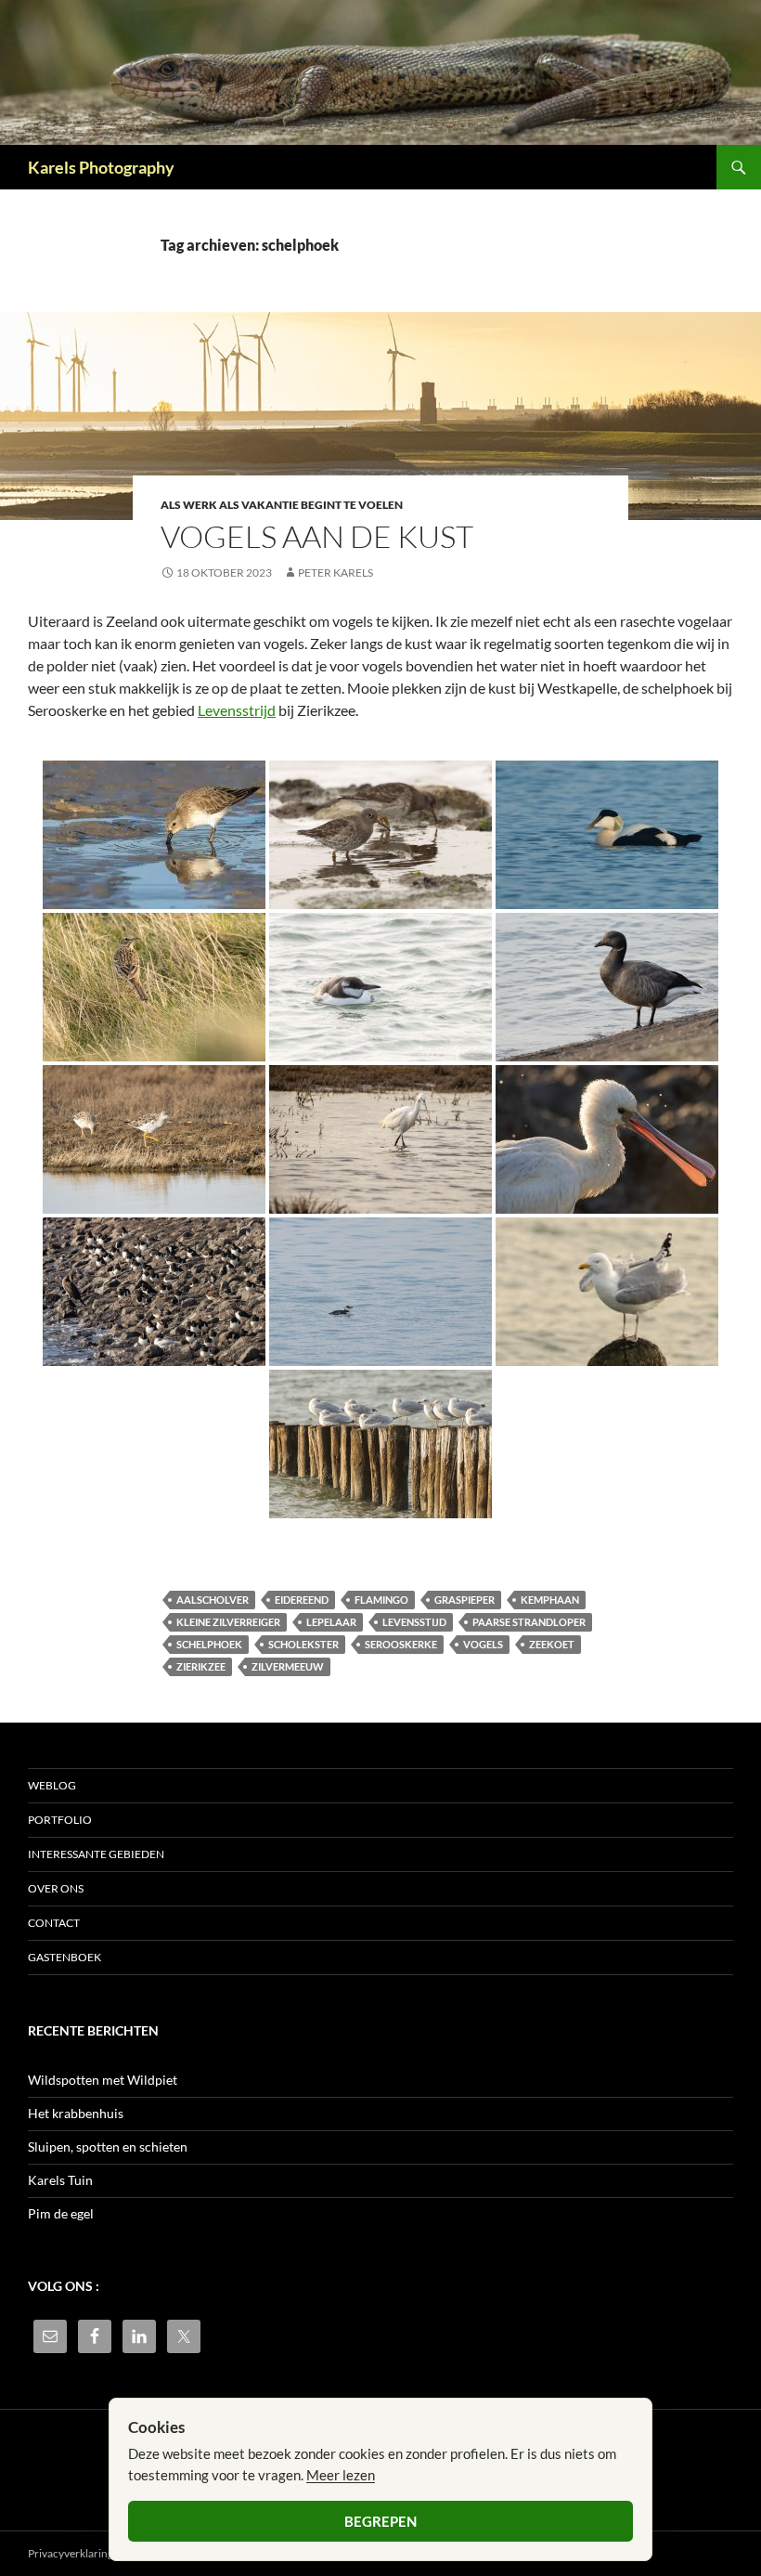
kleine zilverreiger (228, 1622)
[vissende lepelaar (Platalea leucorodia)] (607, 1139)
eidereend (302, 1600)
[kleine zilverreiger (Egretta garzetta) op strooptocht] (380, 1139)
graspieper (464, 1600)
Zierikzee (201, 1666)
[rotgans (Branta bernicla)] (607, 987)
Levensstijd (414, 1622)
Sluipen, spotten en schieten (108, 2147)
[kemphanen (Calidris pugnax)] (154, 1139)
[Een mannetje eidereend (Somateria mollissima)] (607, 835)
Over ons (56, 1888)
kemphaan (550, 1600)
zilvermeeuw (288, 1666)
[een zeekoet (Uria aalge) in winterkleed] (380, 987)
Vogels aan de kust (317, 536)
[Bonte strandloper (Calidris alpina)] (154, 835)
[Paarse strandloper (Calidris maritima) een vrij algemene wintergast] (380, 835)
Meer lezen (341, 2475)
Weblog (52, 1785)
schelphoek (209, 1644)
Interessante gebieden (96, 1854)
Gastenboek (64, 1957)
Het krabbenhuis (76, 2113)
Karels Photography (101, 167)
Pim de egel (61, 2213)
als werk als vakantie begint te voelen (282, 505)
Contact (54, 1923)
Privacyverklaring (71, 2553)
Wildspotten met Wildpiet (103, 2080)
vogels (483, 1644)
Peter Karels (335, 572)
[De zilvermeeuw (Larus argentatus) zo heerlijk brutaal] (607, 1292)
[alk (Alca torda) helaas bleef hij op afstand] (380, 1292)
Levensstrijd (237, 710)
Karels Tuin (60, 2180)
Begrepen (380, 2521)
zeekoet (552, 1644)
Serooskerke (401, 1644)
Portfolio (60, 1820)
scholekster (303, 1644)
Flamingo (381, 1600)
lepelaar (331, 1622)
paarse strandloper (529, 1622)
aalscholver (213, 1600)
